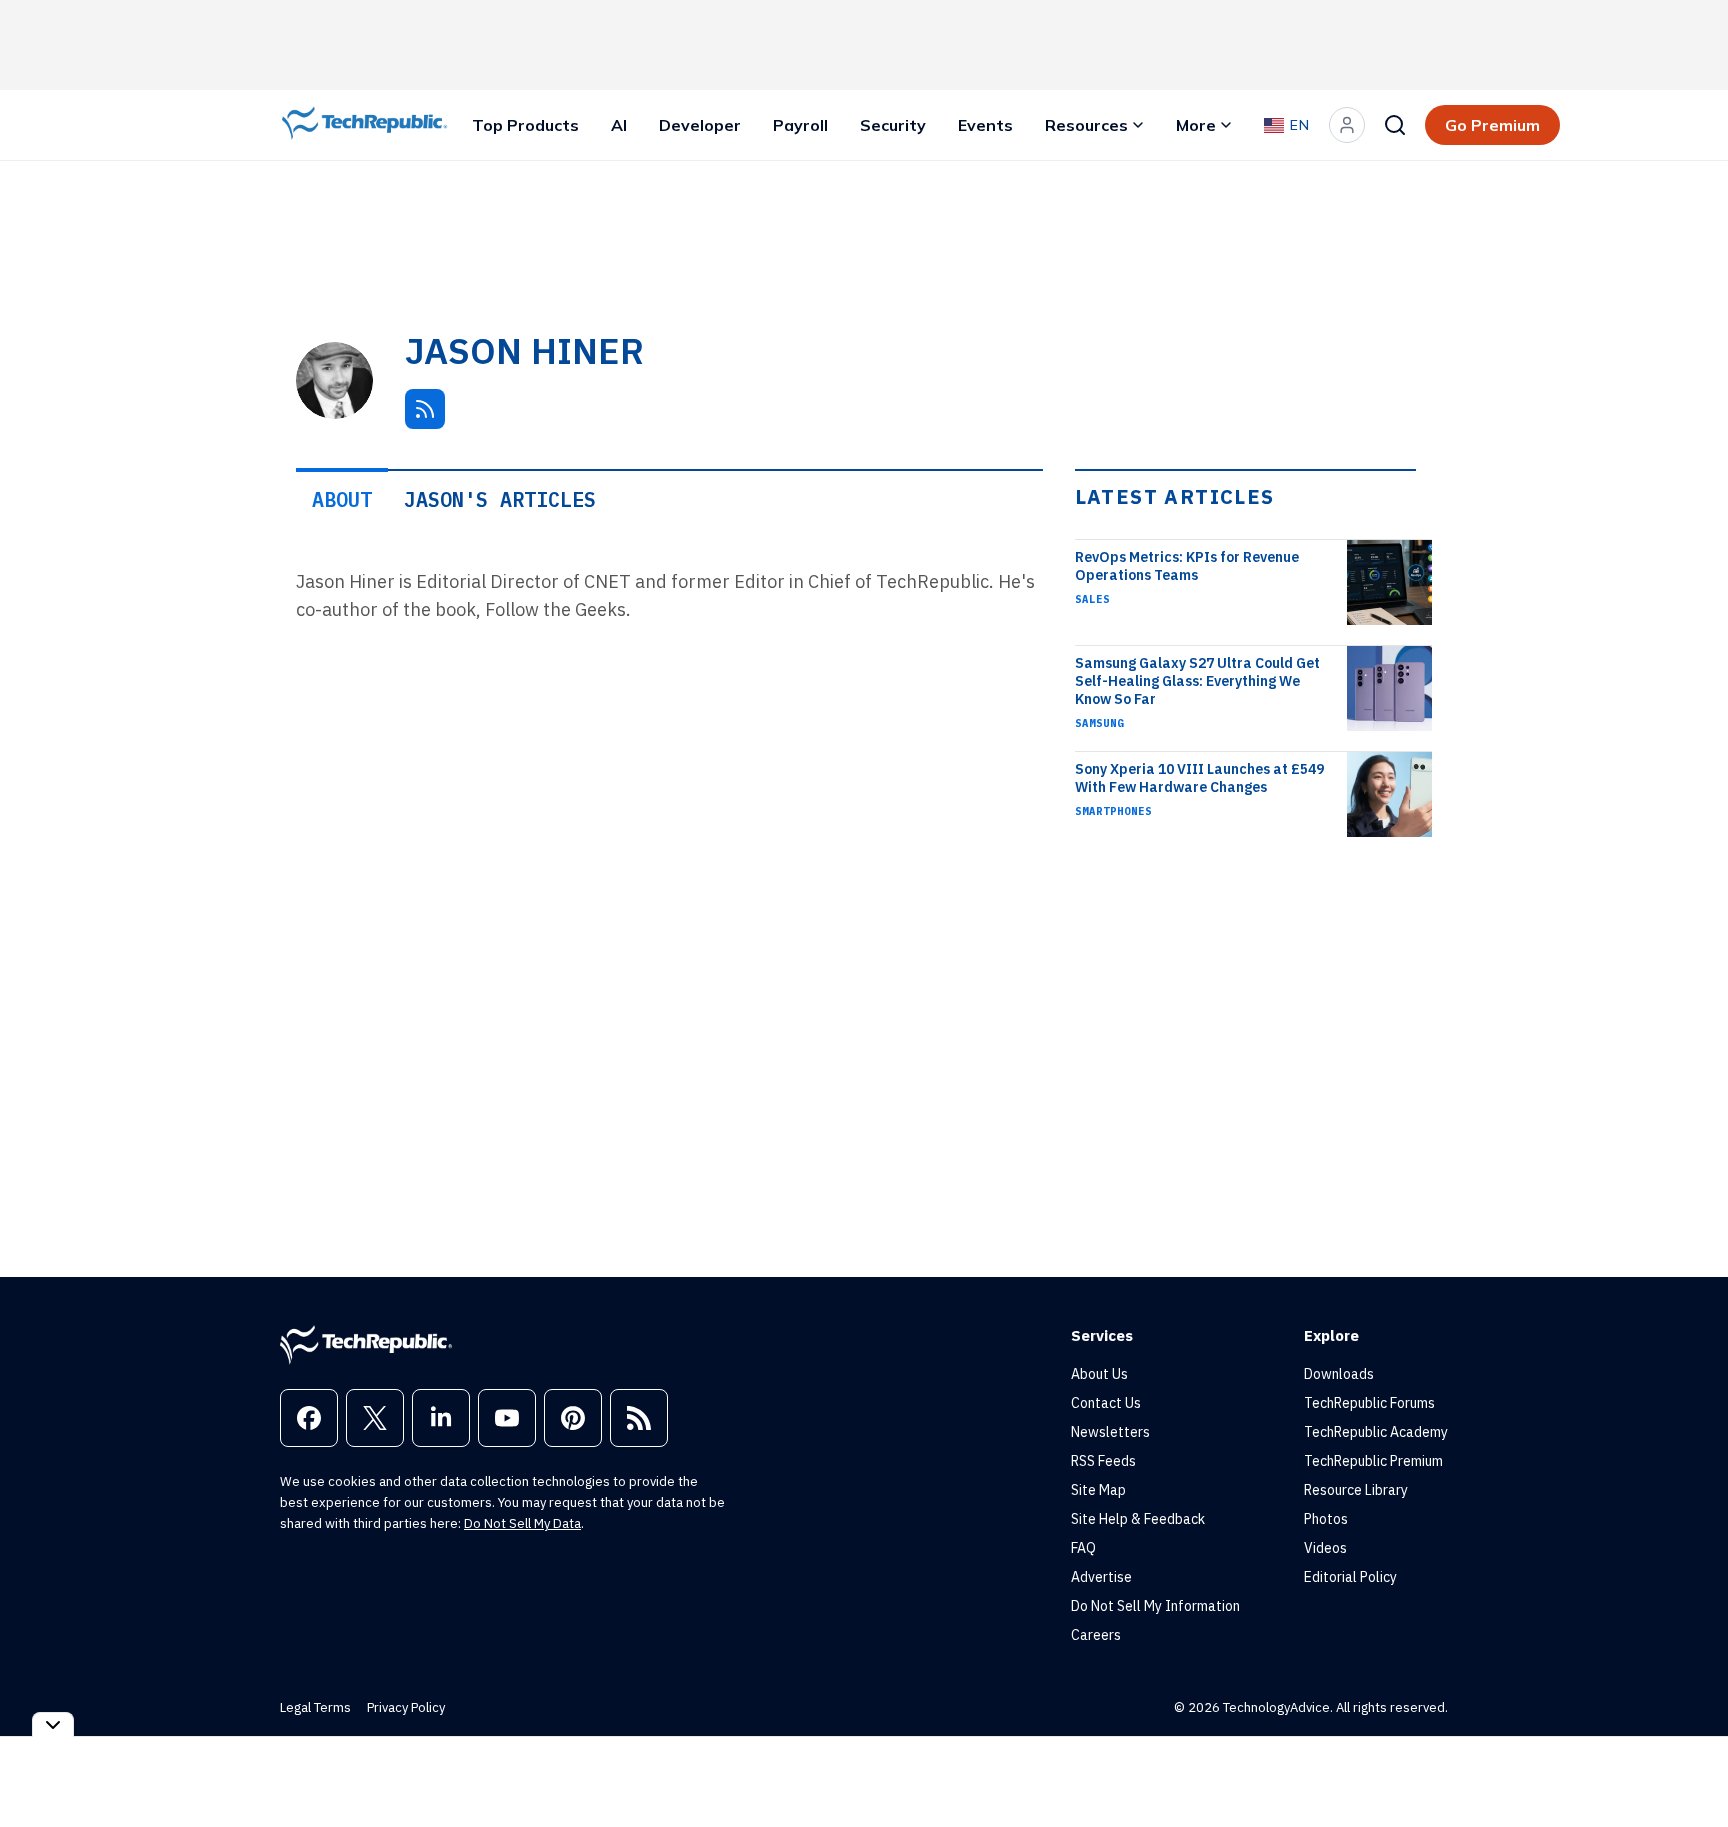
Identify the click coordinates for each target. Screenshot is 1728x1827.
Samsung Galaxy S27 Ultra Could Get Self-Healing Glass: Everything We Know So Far (1197, 681)
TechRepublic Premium (1373, 1461)
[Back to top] (1688, 1766)
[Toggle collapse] (53, 1724)
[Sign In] (1347, 125)
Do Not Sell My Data (522, 1523)
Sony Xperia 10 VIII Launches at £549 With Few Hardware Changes (1199, 778)
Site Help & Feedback (1138, 1519)
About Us (1099, 1374)
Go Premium (1492, 125)
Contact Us (1106, 1403)
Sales (1092, 599)
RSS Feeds (1103, 1461)
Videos (1325, 1548)
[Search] (1395, 125)
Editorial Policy (1350, 1577)
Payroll (800, 125)
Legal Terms (315, 1707)
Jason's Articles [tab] (500, 499)
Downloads (1339, 1374)
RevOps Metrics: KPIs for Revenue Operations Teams (1187, 566)
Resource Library (1356, 1490)
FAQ (1083, 1548)
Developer (700, 125)
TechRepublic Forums (1369, 1403)
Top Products (525, 125)
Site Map (1098, 1490)
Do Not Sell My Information (1155, 1606)
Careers (1096, 1635)
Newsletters (1110, 1432)
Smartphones (1113, 811)
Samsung (1099, 723)
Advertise (1101, 1577)
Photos (1326, 1519)
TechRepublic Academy (1376, 1432)
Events (985, 125)
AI (619, 125)
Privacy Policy (406, 1707)
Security (893, 125)
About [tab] (342, 499)
